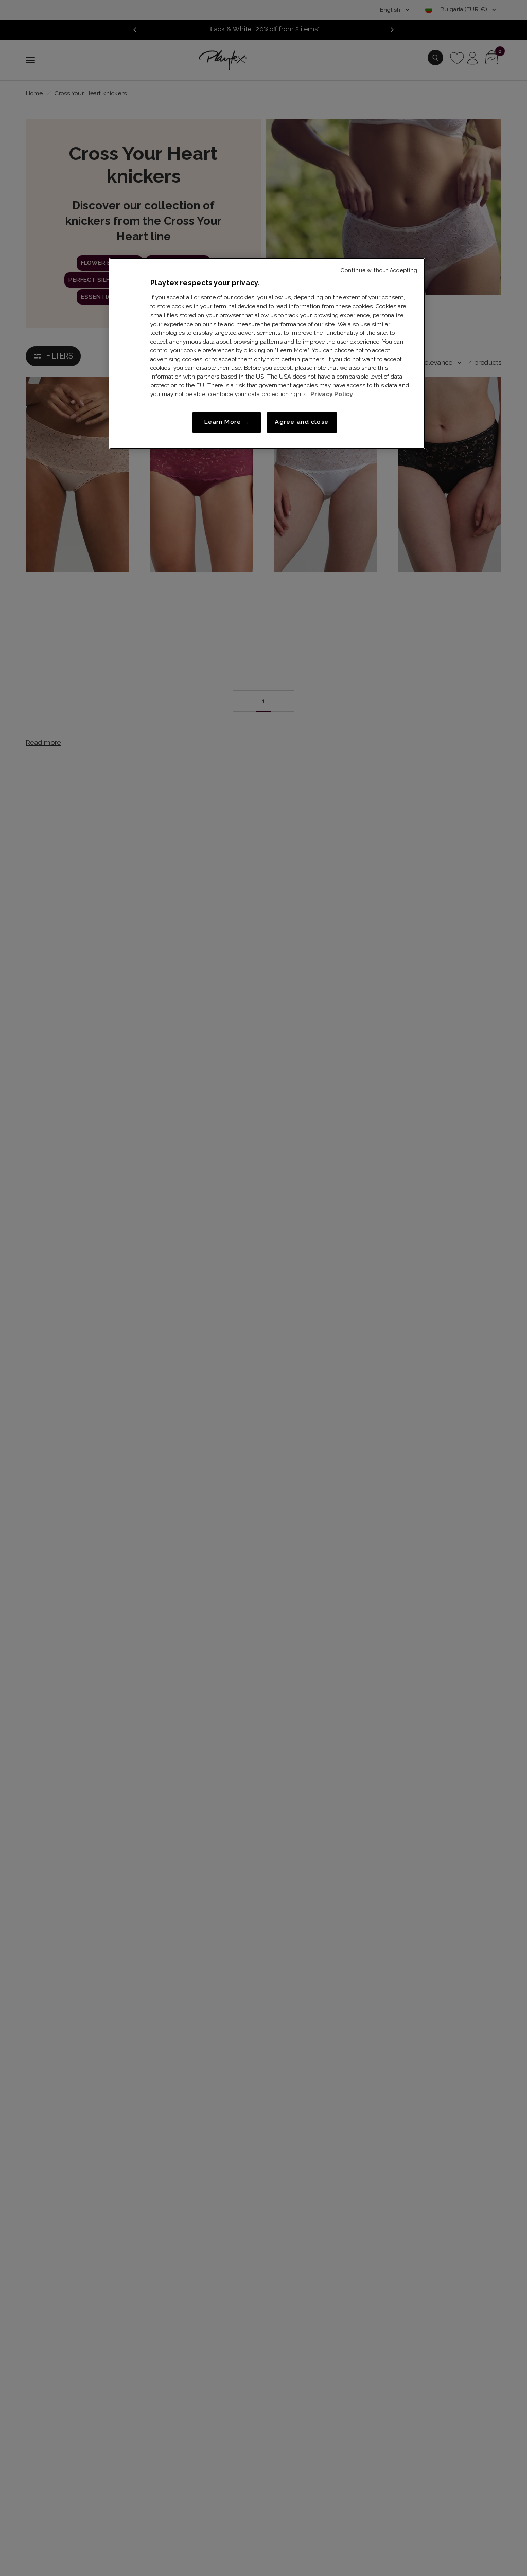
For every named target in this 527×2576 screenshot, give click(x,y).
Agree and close (302, 422)
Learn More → (227, 422)
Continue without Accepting (379, 270)
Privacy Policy (331, 394)
